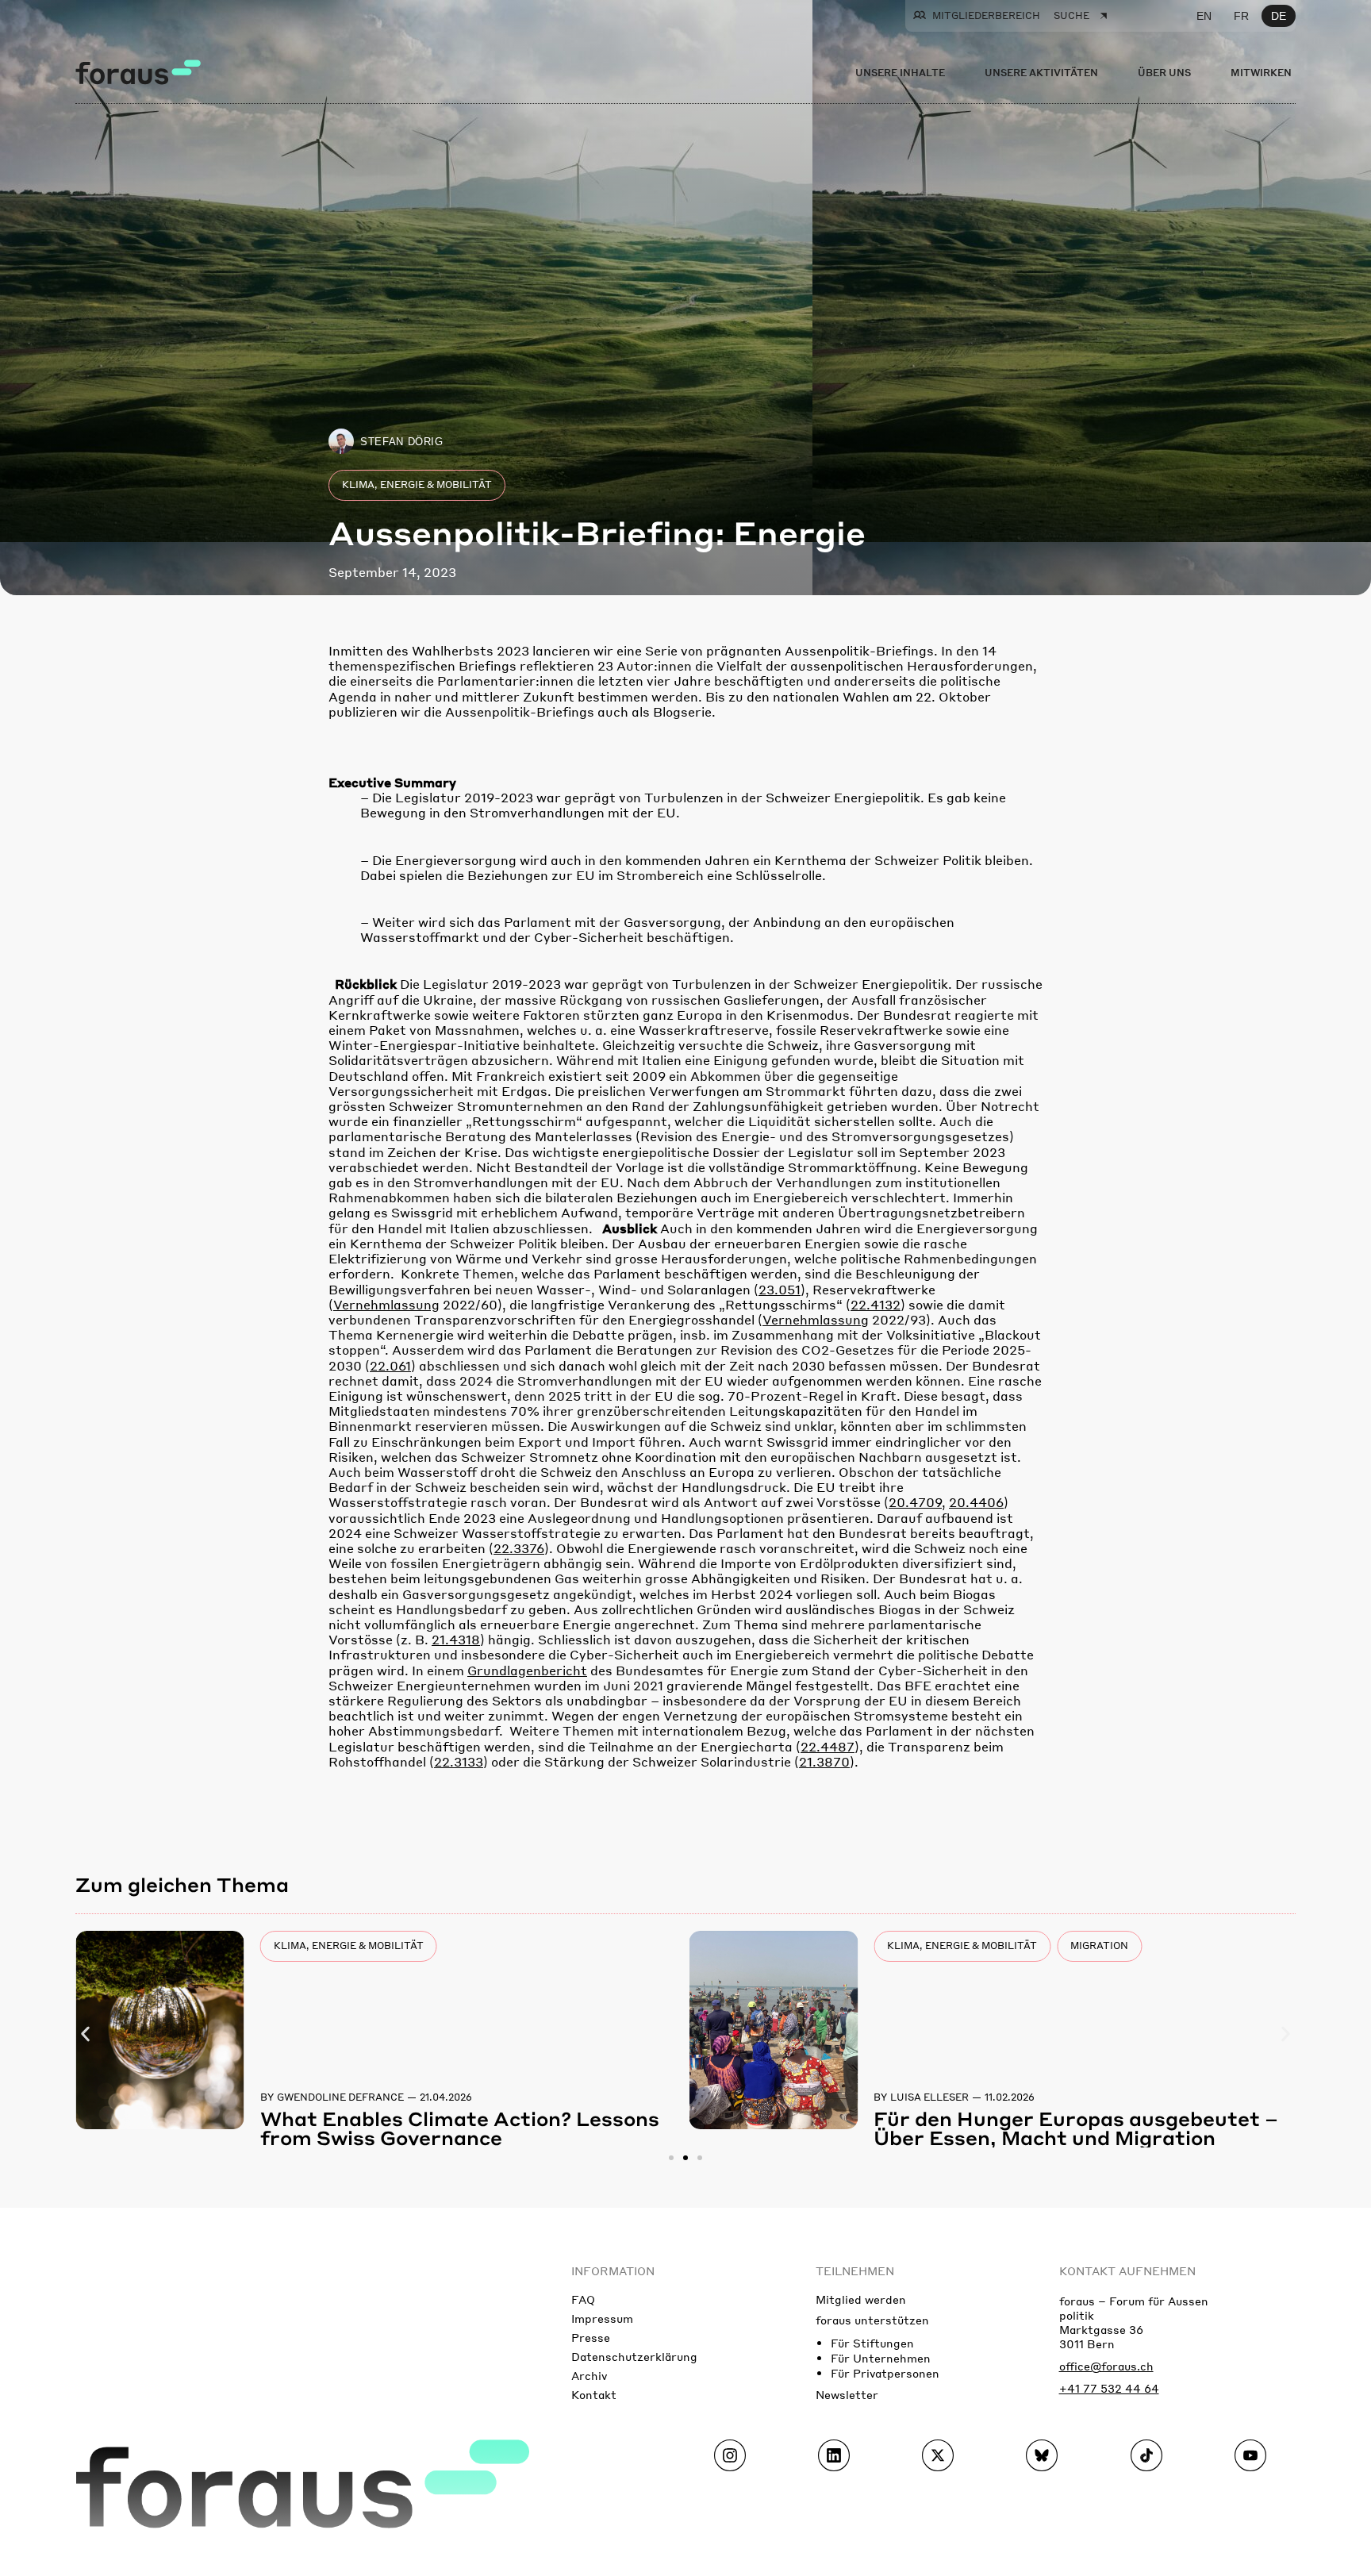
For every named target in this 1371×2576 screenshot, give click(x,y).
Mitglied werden (861, 2299)
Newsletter (847, 2394)
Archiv (589, 2375)
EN (1204, 16)
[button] (85, 2034)
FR (1241, 16)
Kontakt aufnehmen (1127, 2270)
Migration (1099, 1945)
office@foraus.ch (1106, 2366)
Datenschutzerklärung (634, 2356)
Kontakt (594, 2394)
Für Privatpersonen (885, 2373)
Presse (591, 2337)
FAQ (583, 2299)
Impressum (602, 2318)
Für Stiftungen (872, 2343)
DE (1279, 16)
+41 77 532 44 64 (1109, 2388)
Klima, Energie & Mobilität (417, 484)
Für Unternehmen (881, 2358)
